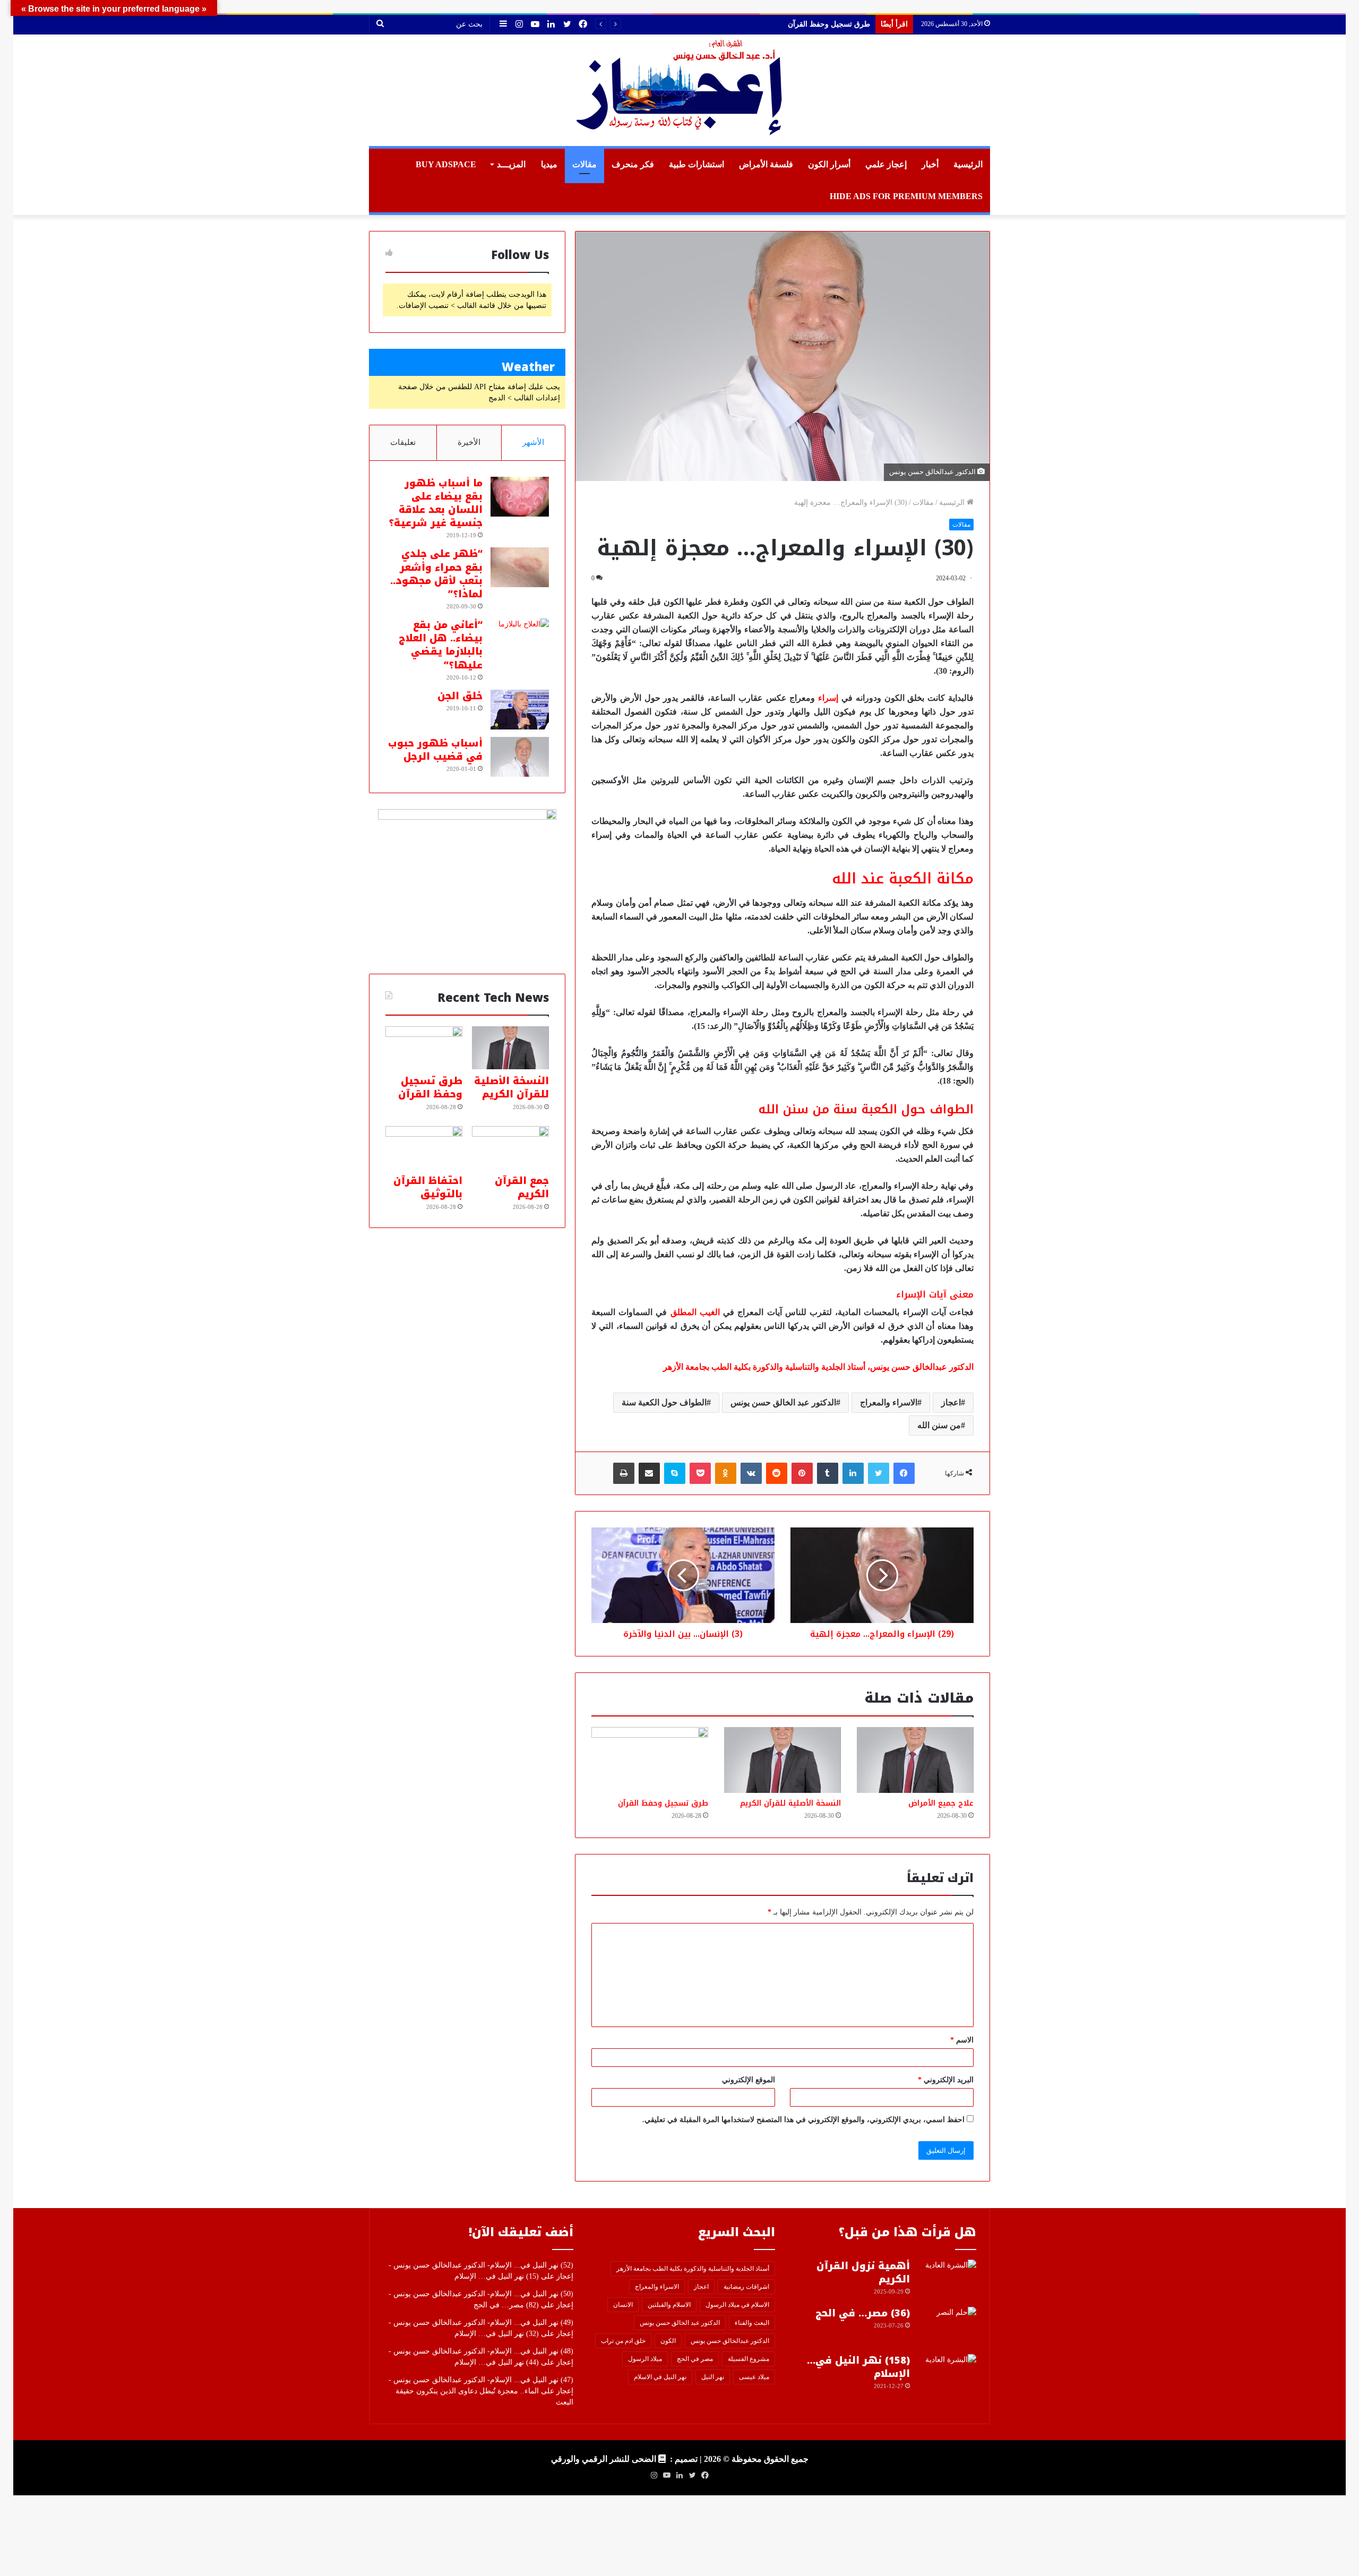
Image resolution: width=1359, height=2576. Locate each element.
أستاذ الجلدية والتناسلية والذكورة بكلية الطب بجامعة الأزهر (693, 2269)
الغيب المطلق (695, 1312)
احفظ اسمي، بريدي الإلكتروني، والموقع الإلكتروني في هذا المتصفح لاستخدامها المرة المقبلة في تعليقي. (803, 2120)
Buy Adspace (446, 164)
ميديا (549, 164)
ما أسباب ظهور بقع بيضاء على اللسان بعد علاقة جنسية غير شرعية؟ (436, 503)
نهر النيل (713, 2377)
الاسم (962, 2040)
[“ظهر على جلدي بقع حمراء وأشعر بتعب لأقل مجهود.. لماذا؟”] (520, 567)
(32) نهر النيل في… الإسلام (497, 2334)
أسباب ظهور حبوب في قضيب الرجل (435, 750)
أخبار (930, 164)
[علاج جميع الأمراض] (915, 1760)
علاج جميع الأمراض (941, 1803)
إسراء (828, 698)
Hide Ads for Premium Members (906, 196)
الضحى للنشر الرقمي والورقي (604, 2459)
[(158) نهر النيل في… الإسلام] (947, 2374)
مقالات (584, 164)
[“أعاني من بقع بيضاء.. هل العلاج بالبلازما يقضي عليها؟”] (520, 638)
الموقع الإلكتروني (749, 2080)
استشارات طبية (696, 164)
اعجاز (951, 1402)
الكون (668, 2341)
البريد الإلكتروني (946, 2080)
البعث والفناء (752, 2323)
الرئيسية (968, 164)
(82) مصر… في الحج (506, 2305)
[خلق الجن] (520, 710)
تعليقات (403, 442)
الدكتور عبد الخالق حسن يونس (783, 1402)
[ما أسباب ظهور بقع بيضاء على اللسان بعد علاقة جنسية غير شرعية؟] (520, 497)
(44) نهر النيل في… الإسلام (497, 2362)
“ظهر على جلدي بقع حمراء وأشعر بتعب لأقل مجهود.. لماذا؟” (436, 574)
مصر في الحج (695, 2359)
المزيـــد (511, 164)
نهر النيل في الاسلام (660, 2377)
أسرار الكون (829, 164)
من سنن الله (939, 1425)
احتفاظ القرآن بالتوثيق (428, 1187)
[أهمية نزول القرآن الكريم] (947, 2279)
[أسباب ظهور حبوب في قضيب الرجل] (520, 757)
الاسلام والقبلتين (669, 2305)
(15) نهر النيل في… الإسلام (497, 2276)
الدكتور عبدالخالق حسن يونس (730, 2341)
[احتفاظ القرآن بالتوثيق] (424, 1148)
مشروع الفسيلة (749, 2359)
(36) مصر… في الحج (863, 2313)
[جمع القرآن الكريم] (510, 1148)
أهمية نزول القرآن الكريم (863, 2273)
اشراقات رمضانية (746, 2287)
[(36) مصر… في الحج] (947, 2327)
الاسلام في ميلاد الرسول (737, 2305)
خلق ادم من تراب (623, 2341)
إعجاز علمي (886, 164)
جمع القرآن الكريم (842, 24)
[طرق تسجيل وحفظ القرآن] (650, 1760)
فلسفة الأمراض (766, 164)
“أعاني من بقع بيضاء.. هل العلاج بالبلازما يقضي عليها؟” (441, 645)
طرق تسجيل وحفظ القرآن (663, 1803)
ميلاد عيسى (754, 2377)
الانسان (623, 2305)
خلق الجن (460, 696)
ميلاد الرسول (645, 2359)
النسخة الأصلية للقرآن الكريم (790, 1803)
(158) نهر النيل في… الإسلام (858, 2367)
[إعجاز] (679, 90)
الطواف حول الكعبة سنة (664, 1402)
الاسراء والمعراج (889, 1402)
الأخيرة (469, 442)
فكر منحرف (633, 164)
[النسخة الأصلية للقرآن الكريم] (782, 1760)
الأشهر (533, 442)
